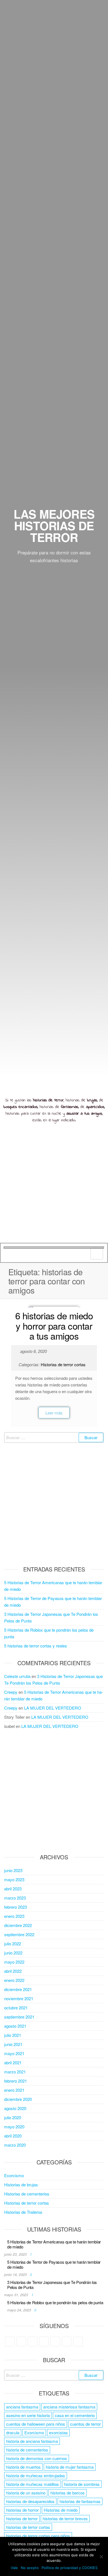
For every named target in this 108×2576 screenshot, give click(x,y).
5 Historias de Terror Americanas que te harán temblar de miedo (54, 2244)
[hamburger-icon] (97, 1254)
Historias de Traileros (23, 2212)
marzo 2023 (15, 1898)
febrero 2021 (16, 2081)
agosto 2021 (15, 2026)
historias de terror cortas (28, 2527)
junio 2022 (13, 1953)
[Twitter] (10, 2342)
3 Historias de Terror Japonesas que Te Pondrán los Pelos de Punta (52, 2285)
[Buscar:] (54, 1437)
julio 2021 (13, 2035)
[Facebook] (21, 2342)
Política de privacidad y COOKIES (70, 2568)
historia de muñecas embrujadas (36, 2475)
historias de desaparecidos (30, 2501)
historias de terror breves (65, 2518)
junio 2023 (13, 1870)
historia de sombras (82, 2484)
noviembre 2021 (19, 1998)
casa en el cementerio (75, 2415)
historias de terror (22, 2518)
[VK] (44, 2342)
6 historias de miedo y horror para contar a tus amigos (54, 1325)
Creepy (11, 1692)
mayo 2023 (14, 1879)
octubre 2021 (16, 2008)
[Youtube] (78, 2342)
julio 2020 (13, 2117)
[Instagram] (33, 2342)
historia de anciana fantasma (32, 2441)
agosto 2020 (15, 2108)
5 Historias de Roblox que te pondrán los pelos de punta (55, 2302)
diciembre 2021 (18, 1989)
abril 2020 (13, 2136)
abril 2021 (13, 2062)
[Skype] (55, 2342)
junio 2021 (13, 2044)
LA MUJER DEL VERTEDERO (53, 1708)
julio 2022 (13, 1944)
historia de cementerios (27, 2450)
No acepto (30, 2568)
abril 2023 (13, 1889)
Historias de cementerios (27, 2194)
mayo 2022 (14, 1962)
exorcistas (58, 2432)
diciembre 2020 (18, 2099)
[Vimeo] (67, 2342)
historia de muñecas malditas (33, 2484)
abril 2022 (13, 1971)
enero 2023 (14, 1916)
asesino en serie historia (28, 2415)
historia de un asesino (26, 2493)
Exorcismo (14, 2175)
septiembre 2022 (19, 1934)
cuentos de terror (85, 2424)
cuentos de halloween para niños (36, 2424)
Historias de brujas (21, 2185)
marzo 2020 (15, 2145)
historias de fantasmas (80, 2501)
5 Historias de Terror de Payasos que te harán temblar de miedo (54, 2264)
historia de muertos (23, 2467)
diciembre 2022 (18, 1925)
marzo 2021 (15, 2072)
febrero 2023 (16, 1907)
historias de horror (22, 2510)
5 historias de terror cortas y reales (36, 1646)
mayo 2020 (14, 2127)
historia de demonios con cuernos (37, 2458)
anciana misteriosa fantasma (69, 2407)
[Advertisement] (54, 1186)
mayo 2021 (14, 2053)
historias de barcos (68, 2493)
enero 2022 (14, 1980)
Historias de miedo (61, 2510)
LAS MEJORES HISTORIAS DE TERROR (54, 526)
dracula (13, 2432)
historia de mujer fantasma (70, 2467)
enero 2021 (14, 2090)
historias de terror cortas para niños (38, 2536)
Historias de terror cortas (63, 1364)
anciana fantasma (22, 2407)
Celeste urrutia (17, 1676)
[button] (54, 1413)
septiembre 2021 (19, 2017)
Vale (14, 2568)
